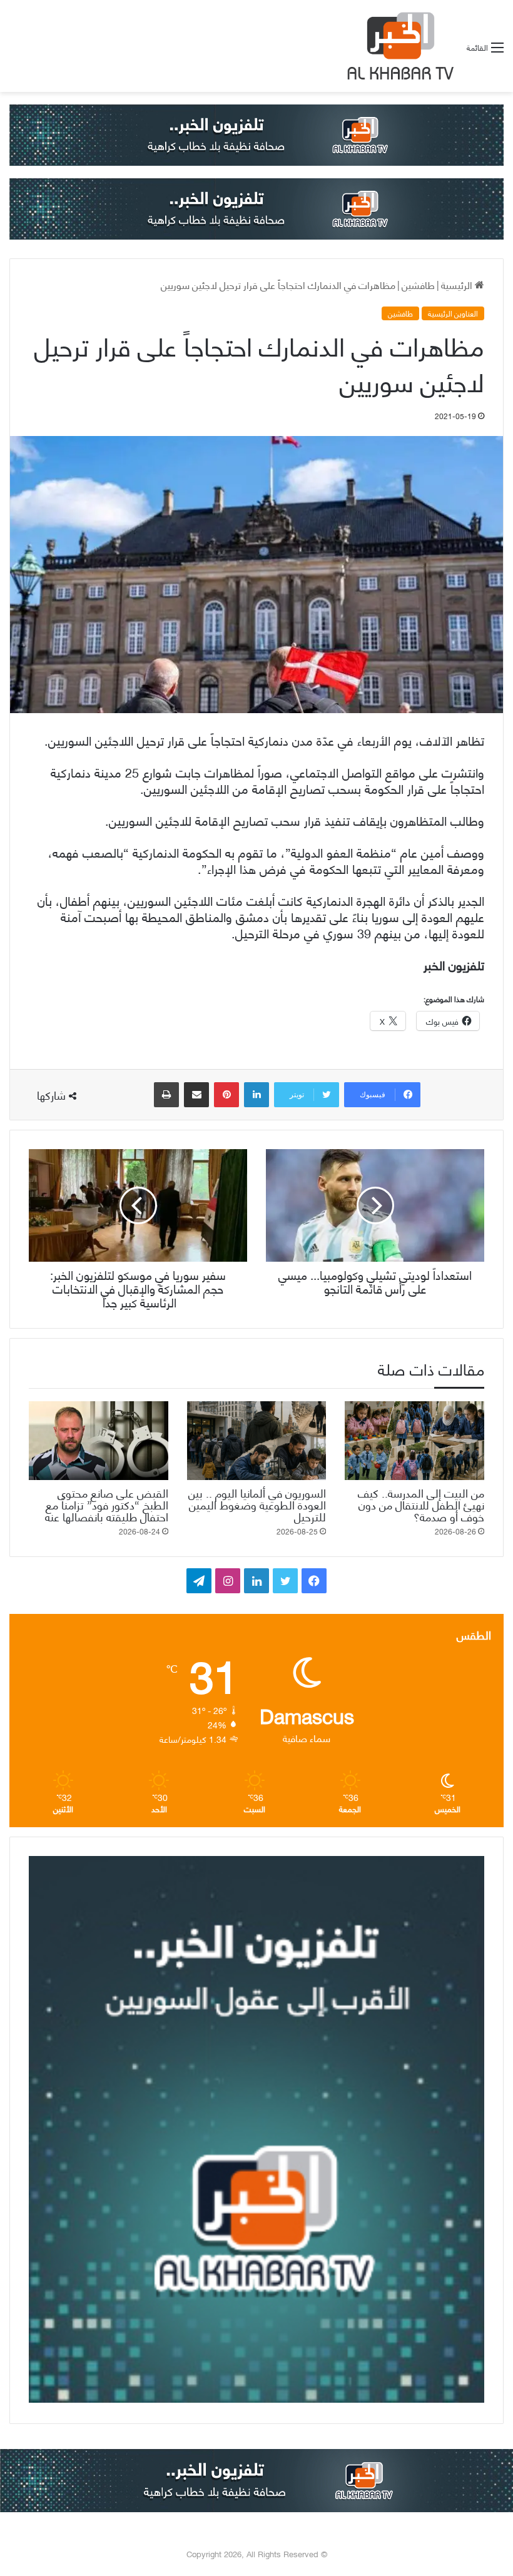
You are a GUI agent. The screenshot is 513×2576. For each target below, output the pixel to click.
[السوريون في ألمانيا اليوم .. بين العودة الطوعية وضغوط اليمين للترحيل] (257, 1441)
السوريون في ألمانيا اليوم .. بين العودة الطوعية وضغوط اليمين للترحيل (257, 1504)
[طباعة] (166, 1095)
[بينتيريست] (226, 1095)
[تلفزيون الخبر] (398, 46)
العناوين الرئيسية (453, 313)
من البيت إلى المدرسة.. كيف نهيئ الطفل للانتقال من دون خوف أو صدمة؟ (421, 1504)
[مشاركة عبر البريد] (196, 1095)
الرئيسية (458, 284)
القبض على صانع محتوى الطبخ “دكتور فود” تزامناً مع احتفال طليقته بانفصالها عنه (107, 1504)
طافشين (418, 284)
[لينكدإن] (256, 1095)
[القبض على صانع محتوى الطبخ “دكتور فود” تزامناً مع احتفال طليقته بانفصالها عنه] (99, 1441)
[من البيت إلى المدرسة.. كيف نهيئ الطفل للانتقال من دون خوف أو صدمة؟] (414, 1441)
